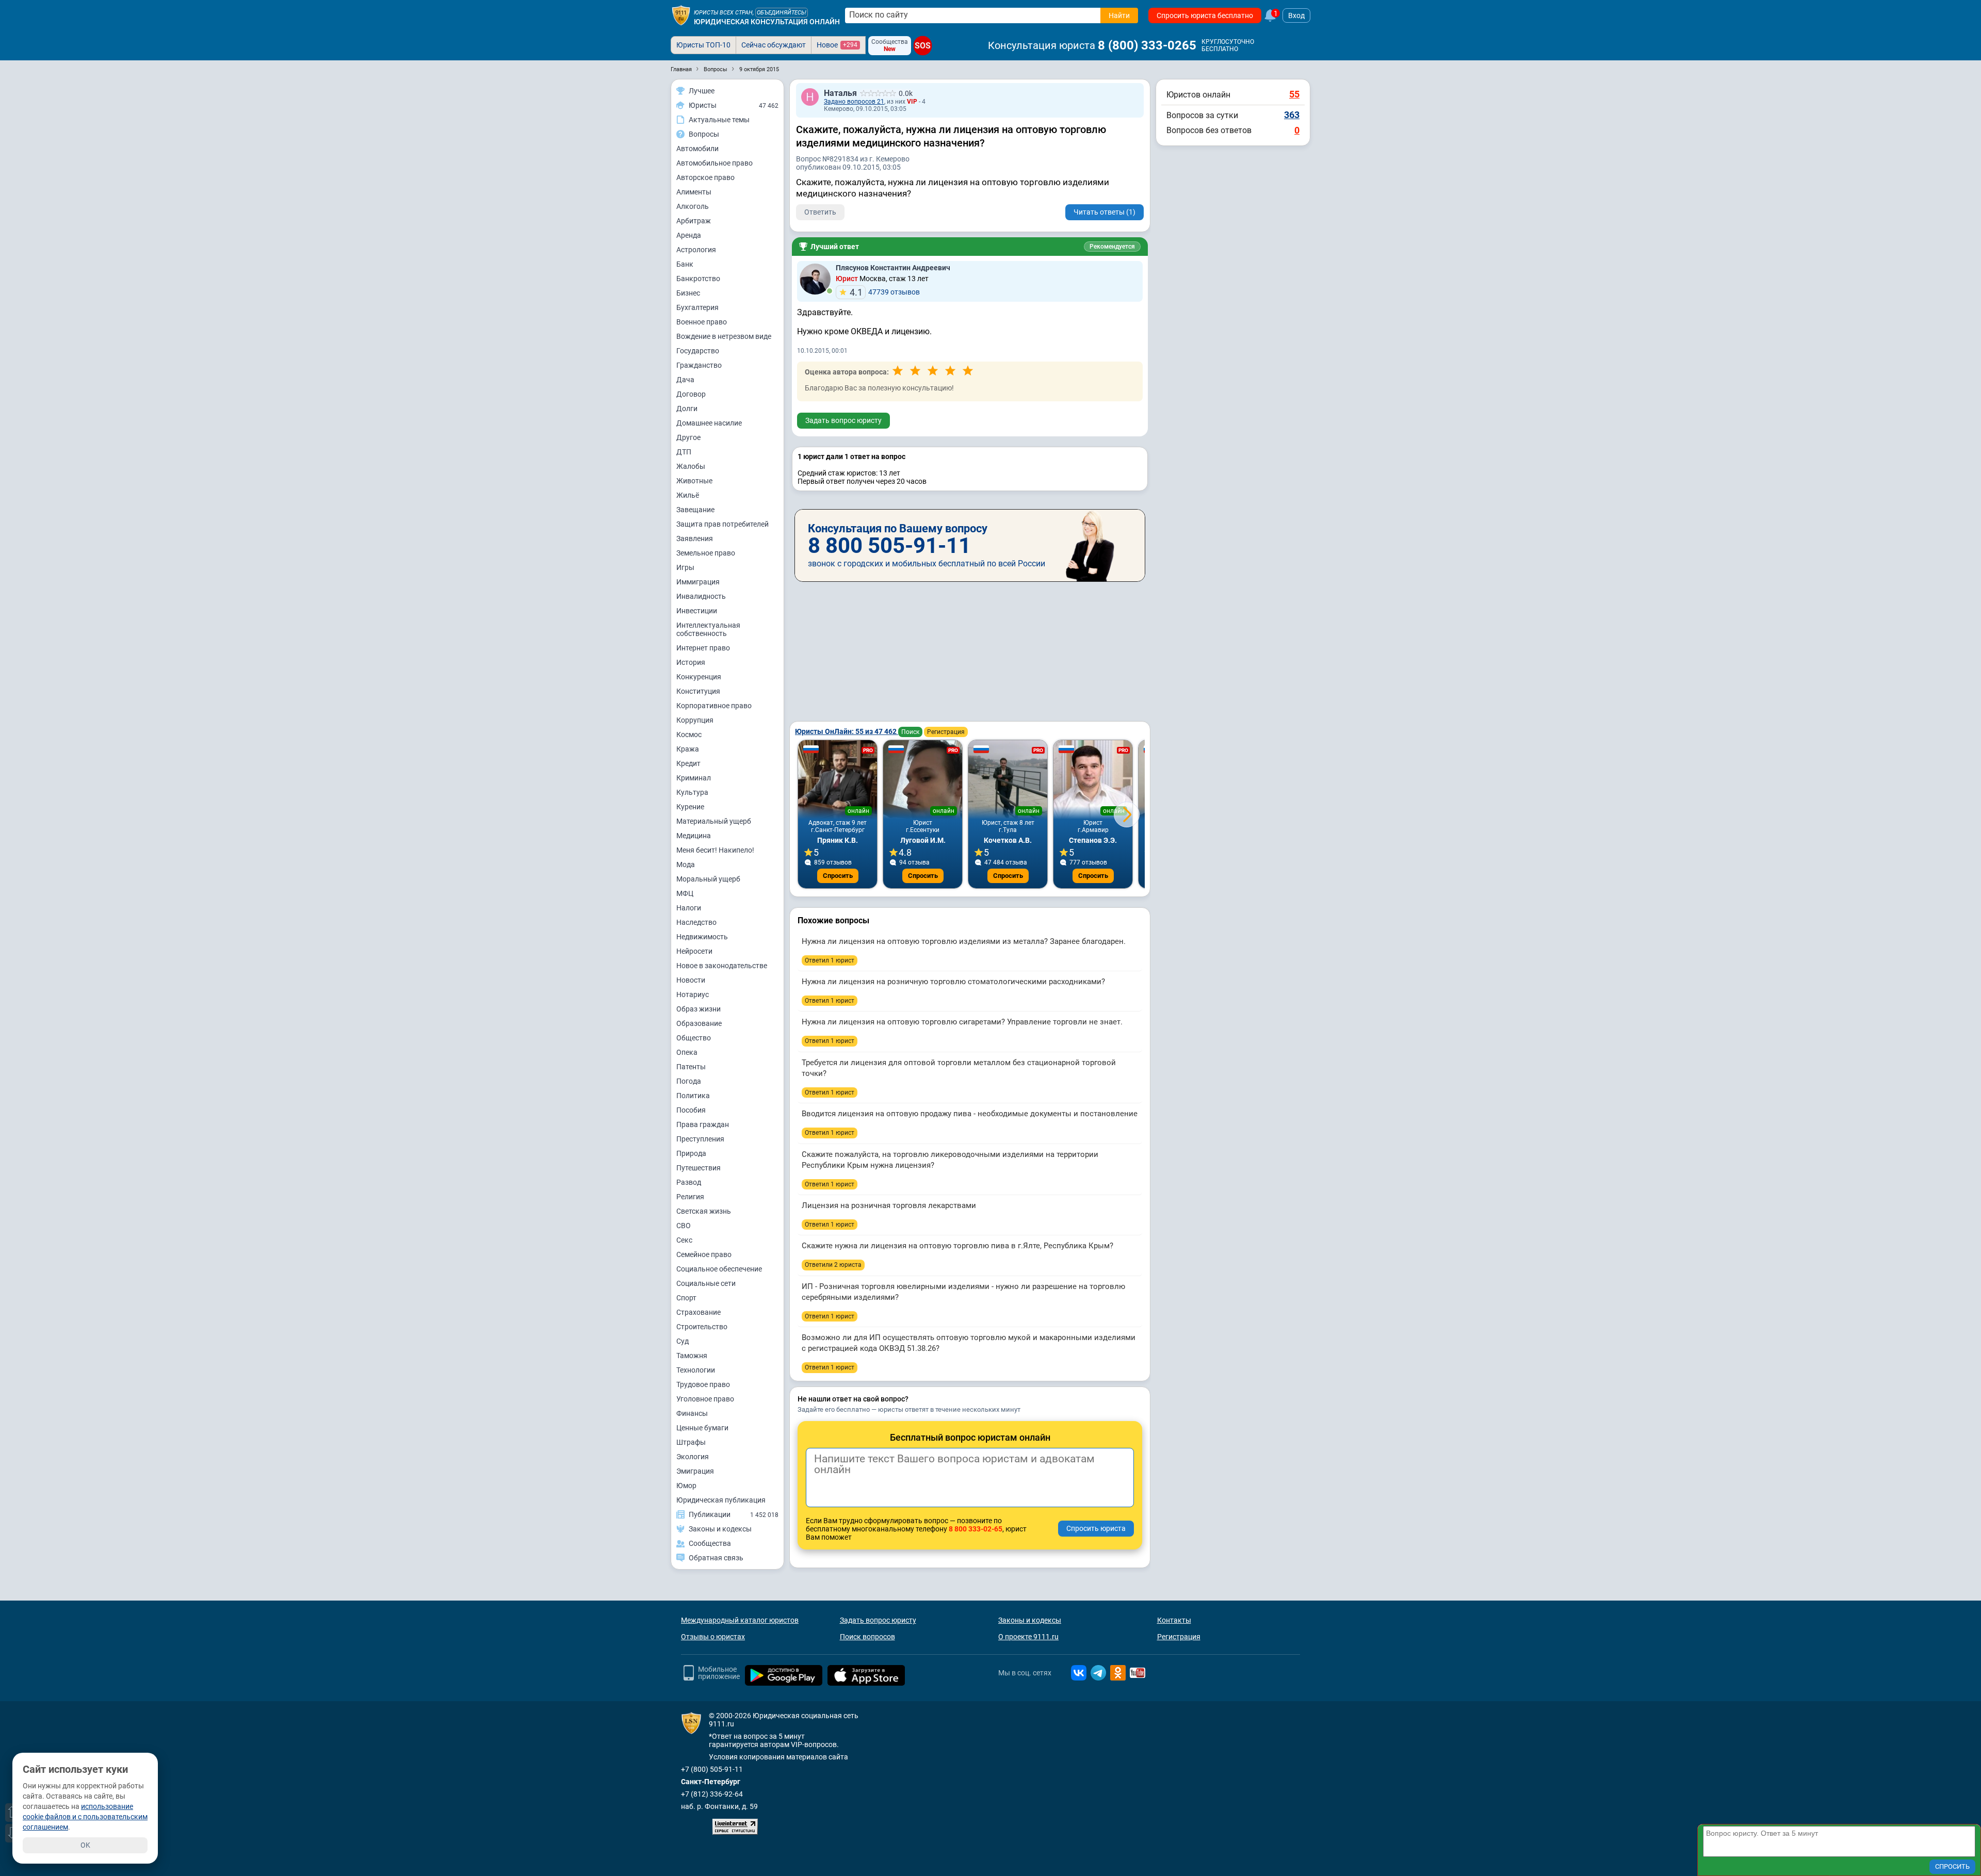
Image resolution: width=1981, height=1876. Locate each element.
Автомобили (697, 149)
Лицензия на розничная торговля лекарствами (889, 1205)
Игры (685, 567)
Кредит (688, 763)
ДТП (684, 452)
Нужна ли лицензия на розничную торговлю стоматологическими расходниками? (953, 982)
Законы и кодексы (1030, 1620)
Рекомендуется (1112, 247)
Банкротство (698, 279)
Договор (691, 394)
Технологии (696, 1370)
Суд (683, 1341)
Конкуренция (699, 677)
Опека (687, 1052)
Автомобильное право (715, 163)
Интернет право (703, 648)
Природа (691, 1153)
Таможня (692, 1356)
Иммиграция (698, 582)
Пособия (691, 1110)
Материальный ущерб (714, 821)
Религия (690, 1197)
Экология (693, 1457)
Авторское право (705, 177)
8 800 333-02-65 (976, 1529)
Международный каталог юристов (740, 1620)
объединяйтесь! (782, 13)
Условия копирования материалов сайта (778, 1757)
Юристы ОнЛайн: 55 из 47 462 (847, 731)
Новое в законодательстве (722, 966)
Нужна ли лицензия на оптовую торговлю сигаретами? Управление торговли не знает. (962, 1022)
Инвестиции (697, 611)
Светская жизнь (704, 1211)
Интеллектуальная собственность (708, 629)
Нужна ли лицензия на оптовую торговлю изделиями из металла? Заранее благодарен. (964, 941)
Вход (1296, 15)
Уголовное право (705, 1399)
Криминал (694, 778)
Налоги (689, 908)
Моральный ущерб (708, 879)
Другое (688, 437)
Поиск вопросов (867, 1637)
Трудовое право (703, 1384)
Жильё (688, 495)
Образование (699, 1023)
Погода (689, 1081)
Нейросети (694, 951)
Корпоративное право (714, 706)
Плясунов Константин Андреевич (893, 268)
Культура (692, 792)
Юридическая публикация (721, 1500)
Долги (687, 409)
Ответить (820, 212)
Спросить (838, 876)
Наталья (840, 93)
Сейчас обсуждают (774, 45)
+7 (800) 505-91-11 (712, 1769)
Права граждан (703, 1124)
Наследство (696, 922)
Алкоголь (693, 206)
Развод (689, 1182)
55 (1294, 94)
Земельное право (706, 553)
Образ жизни (699, 1009)
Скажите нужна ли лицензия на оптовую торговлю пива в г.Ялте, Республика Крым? (957, 1246)
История (691, 662)
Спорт (686, 1298)
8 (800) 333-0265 (1147, 45)
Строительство (702, 1327)
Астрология (696, 250)
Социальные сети (706, 1283)
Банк (685, 264)
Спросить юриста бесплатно (1205, 15)
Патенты (691, 1067)
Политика (693, 1096)
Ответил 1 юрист (830, 960)
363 (1292, 115)
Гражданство (699, 365)
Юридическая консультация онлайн (767, 22)
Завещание (695, 510)
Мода (686, 864)
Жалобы (691, 466)
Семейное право (704, 1254)
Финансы (692, 1413)
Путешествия (699, 1168)
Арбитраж (694, 221)
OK (85, 1845)
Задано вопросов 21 (854, 102)
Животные (694, 481)
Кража (688, 749)
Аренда (689, 235)
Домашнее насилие (709, 423)
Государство (698, 351)
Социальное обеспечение (719, 1269)
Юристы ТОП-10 (703, 45)
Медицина (694, 836)
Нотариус (693, 994)
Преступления (700, 1139)
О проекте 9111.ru (1028, 1637)
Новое (837, 45)
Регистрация (946, 732)
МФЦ (685, 893)
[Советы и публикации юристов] (681, 15)
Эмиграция (695, 1471)
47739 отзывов (885, 292)
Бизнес (688, 293)
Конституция (698, 691)
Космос (689, 735)
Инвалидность (701, 596)
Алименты (694, 192)
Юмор (686, 1486)
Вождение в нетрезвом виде (724, 336)
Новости (691, 980)
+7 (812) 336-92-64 (712, 1794)
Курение (690, 807)
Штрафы (691, 1442)
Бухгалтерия (697, 307)
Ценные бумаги (702, 1428)
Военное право (702, 322)
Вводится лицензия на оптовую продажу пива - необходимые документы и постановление (970, 1114)
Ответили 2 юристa (833, 1265)
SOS (923, 46)
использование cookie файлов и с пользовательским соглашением (85, 1817)
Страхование (699, 1312)
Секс (684, 1240)
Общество (694, 1038)
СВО (684, 1226)
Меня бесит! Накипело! (715, 850)
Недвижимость (702, 937)
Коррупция (695, 720)
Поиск (910, 732)
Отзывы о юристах (713, 1637)
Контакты (1174, 1620)
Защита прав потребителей (722, 524)
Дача (685, 380)
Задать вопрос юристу (843, 420)
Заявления (695, 539)
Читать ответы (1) (1105, 212)
